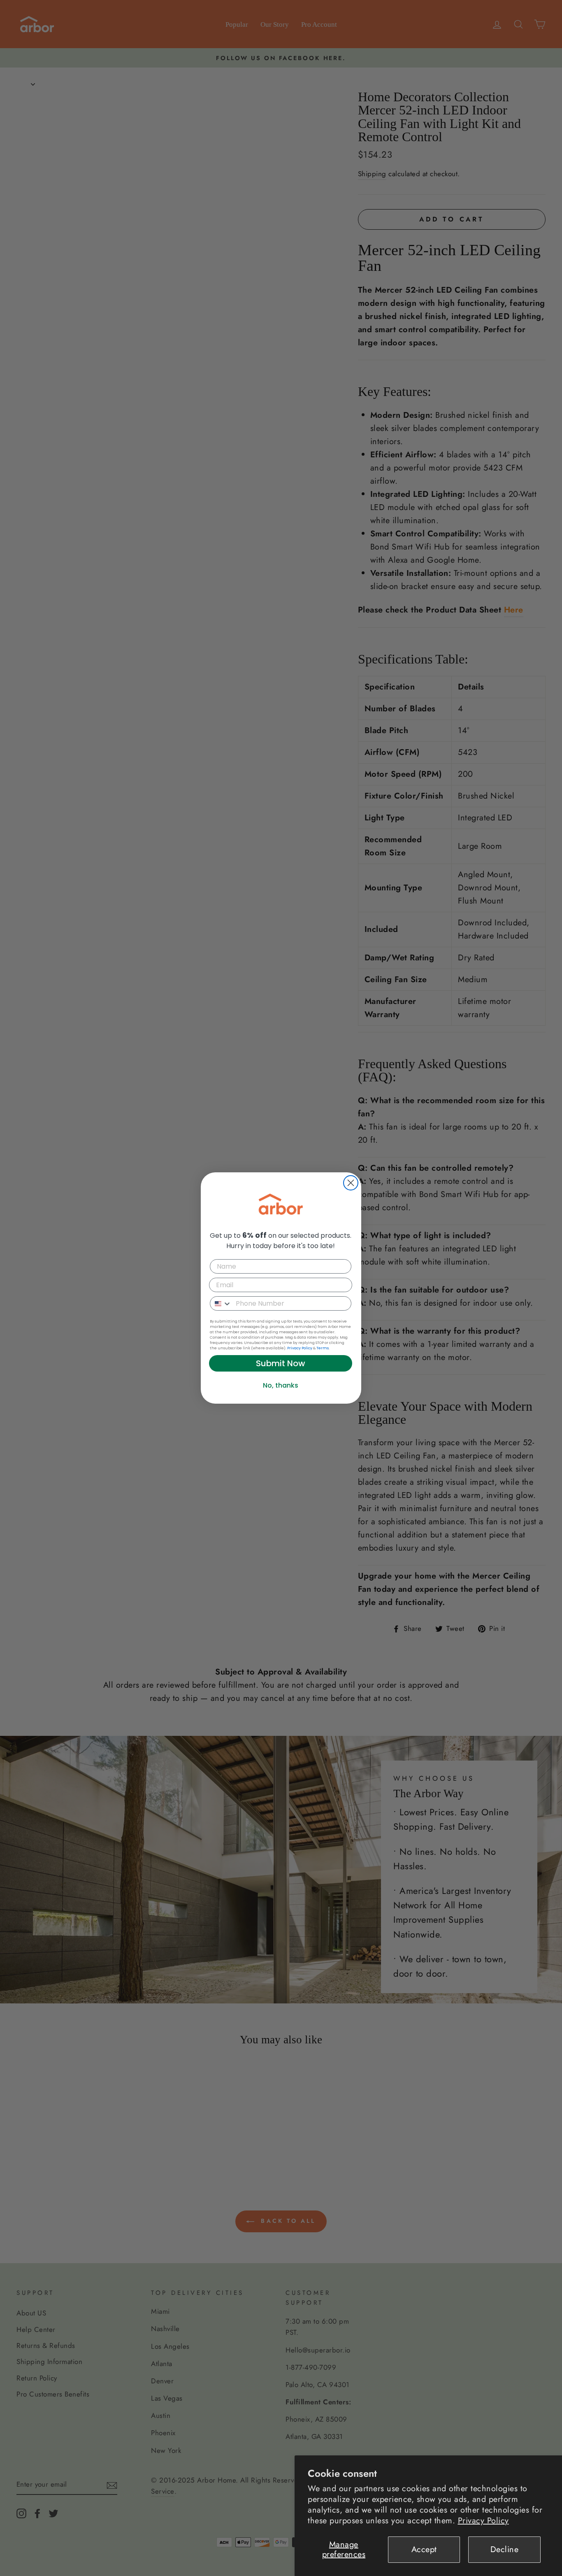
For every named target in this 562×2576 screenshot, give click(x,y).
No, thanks (281, 1385)
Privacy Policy (483, 2521)
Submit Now (281, 1363)
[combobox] (221, 1303)
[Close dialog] (351, 1183)
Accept (424, 2549)
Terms (323, 1348)
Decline (505, 2549)
